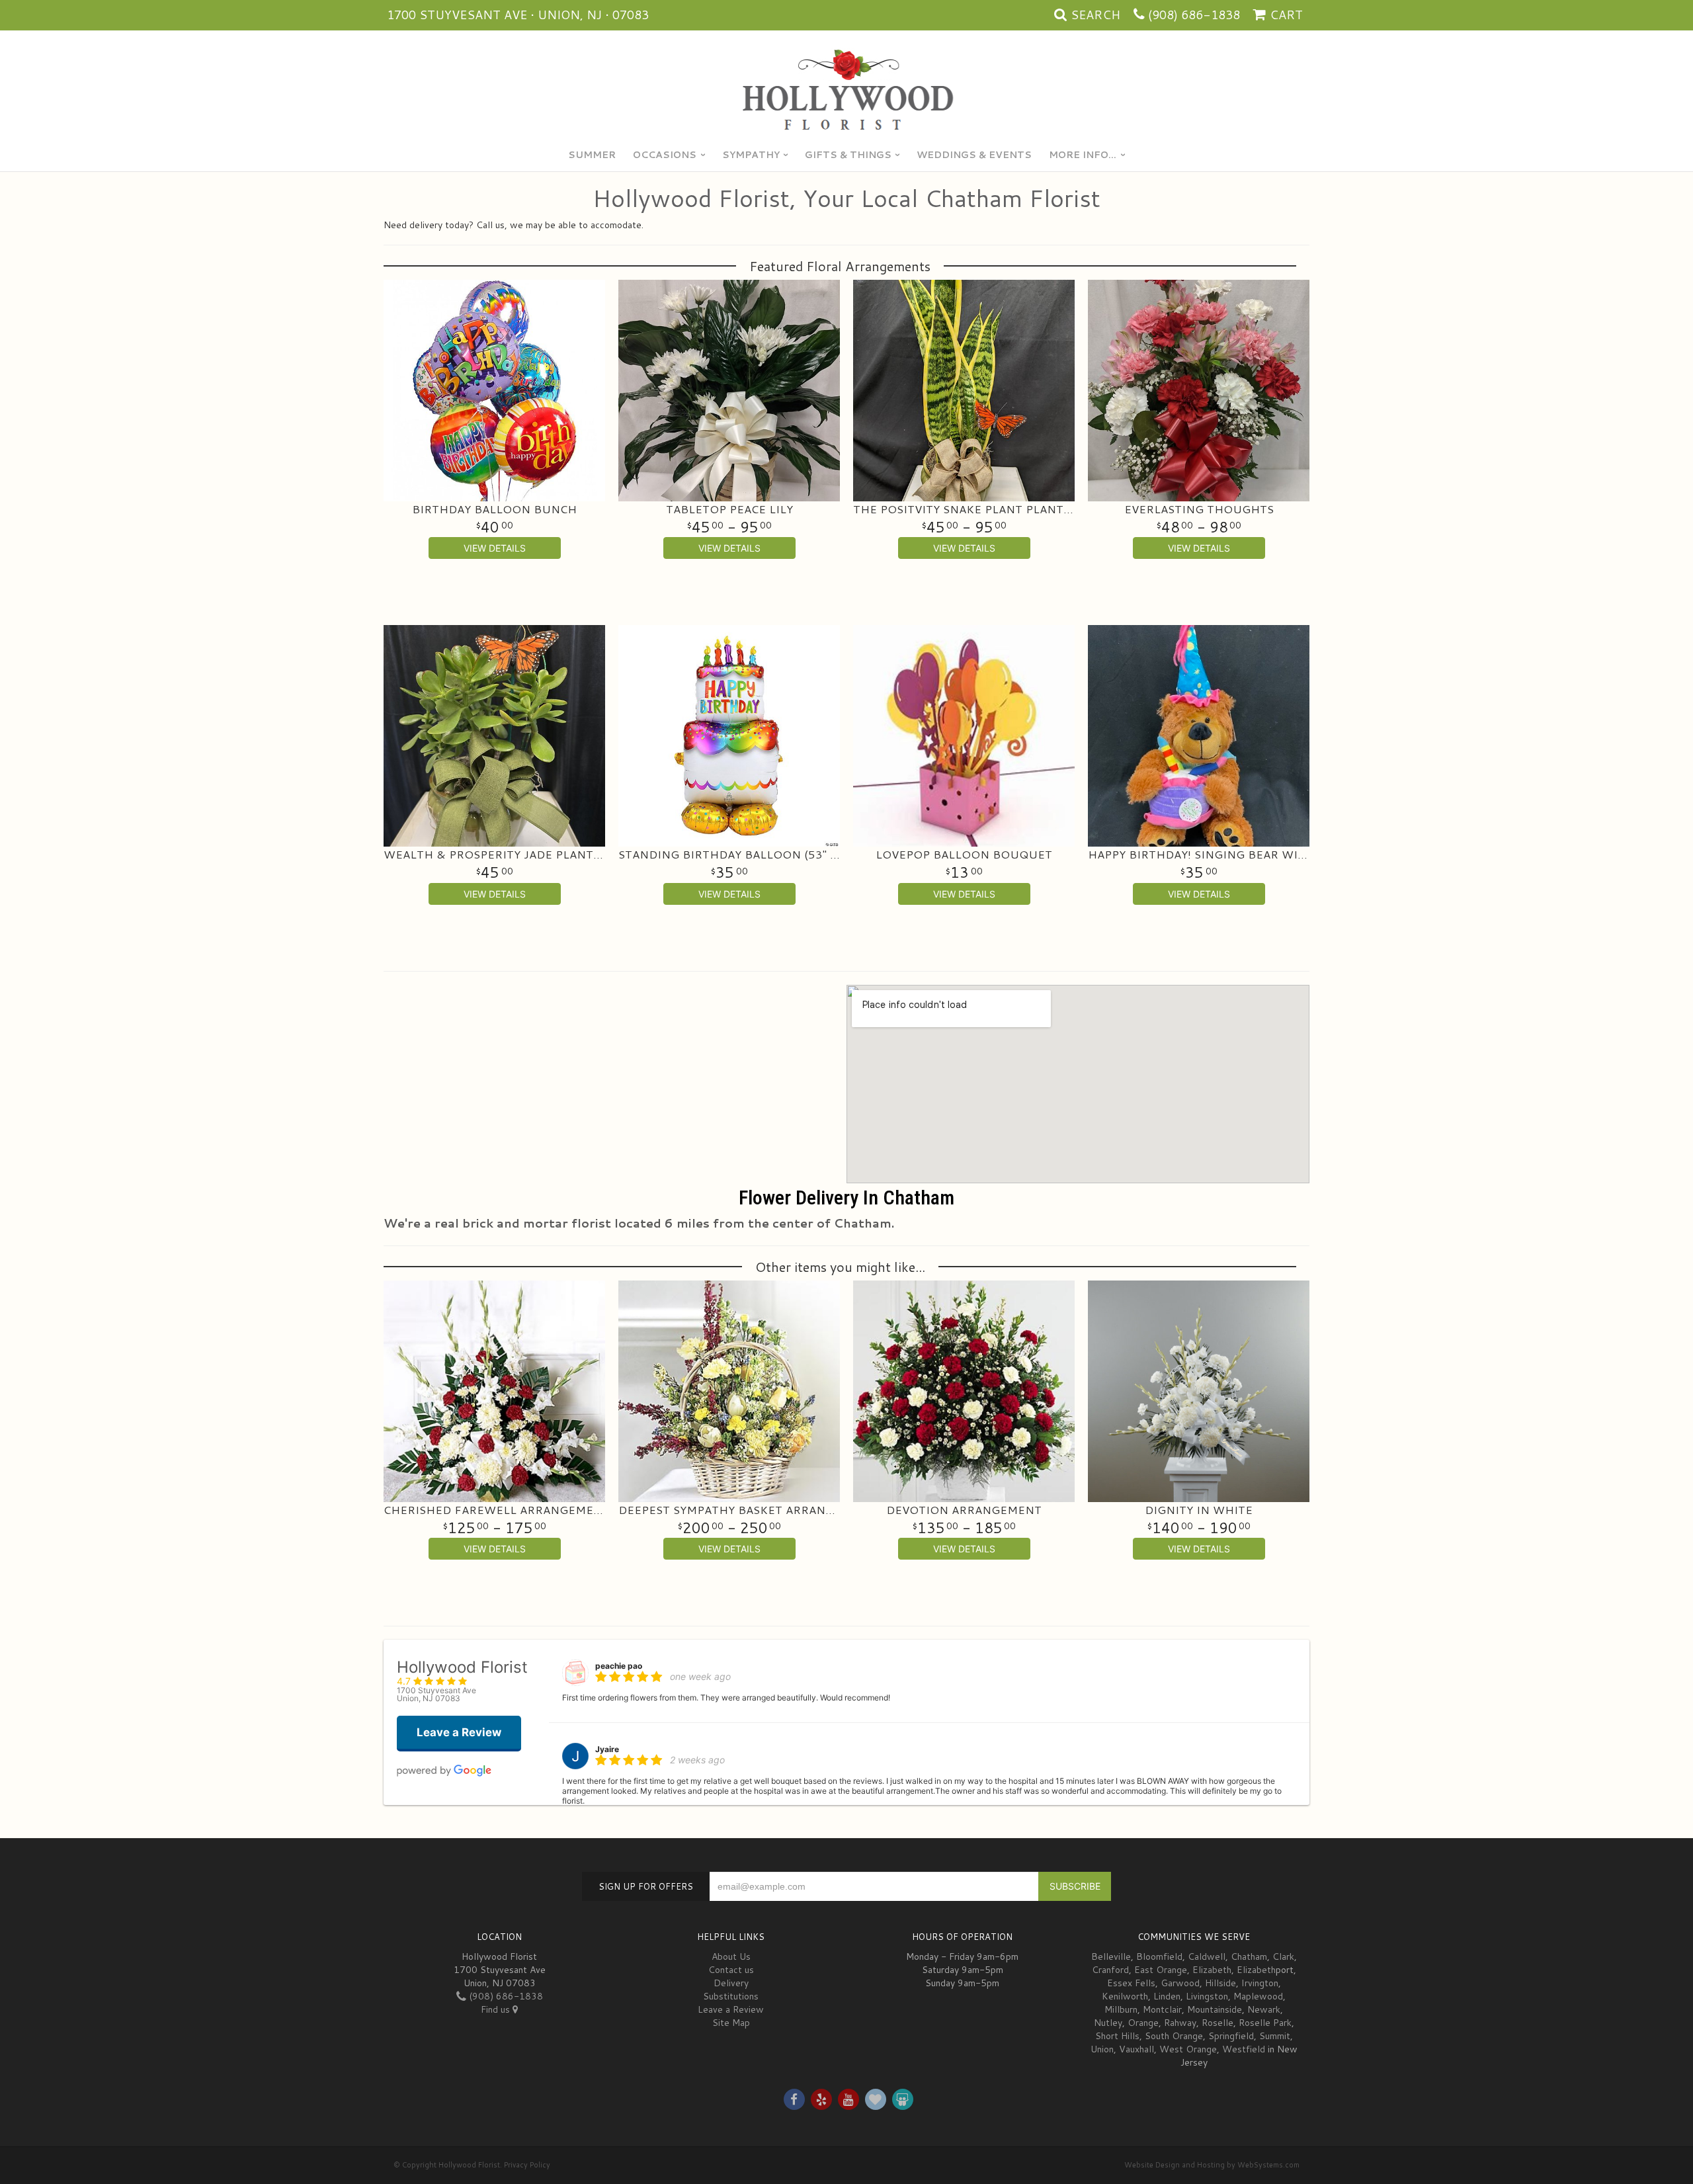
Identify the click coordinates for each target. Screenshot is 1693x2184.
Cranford (1110, 1970)
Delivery (731, 1983)
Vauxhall (1136, 2049)
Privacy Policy (527, 2165)
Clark (1283, 1956)
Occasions (665, 155)
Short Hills (1117, 2036)
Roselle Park (1265, 2023)
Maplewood (1258, 1996)
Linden (1167, 1996)
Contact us (731, 1970)
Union (1102, 2049)
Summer (592, 155)
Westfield (1244, 2049)
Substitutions (731, 1996)
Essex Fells (1131, 1983)
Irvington (1260, 1983)
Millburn (1121, 2009)
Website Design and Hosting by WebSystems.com (1212, 2165)
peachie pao (619, 1666)
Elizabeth (1212, 1970)
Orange (1143, 2023)
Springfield (1231, 2036)
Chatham (1249, 1956)
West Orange (1188, 2049)
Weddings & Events (974, 155)
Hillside (1220, 1983)
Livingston (1207, 1996)
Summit (1275, 2036)
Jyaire (607, 1749)
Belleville (1111, 1956)
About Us (731, 1956)
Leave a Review (731, 2009)
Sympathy (751, 155)
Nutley (1108, 2023)
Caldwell (1207, 1956)
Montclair (1162, 2009)
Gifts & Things (848, 155)
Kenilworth (1125, 1996)
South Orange (1174, 2036)
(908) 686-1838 (1194, 15)
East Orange (1161, 1970)
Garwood (1180, 1983)
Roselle (1218, 2023)
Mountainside (1215, 2009)
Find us (497, 2009)
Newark (1264, 2009)
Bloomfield (1159, 1956)
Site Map (731, 2023)
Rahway (1180, 2023)
